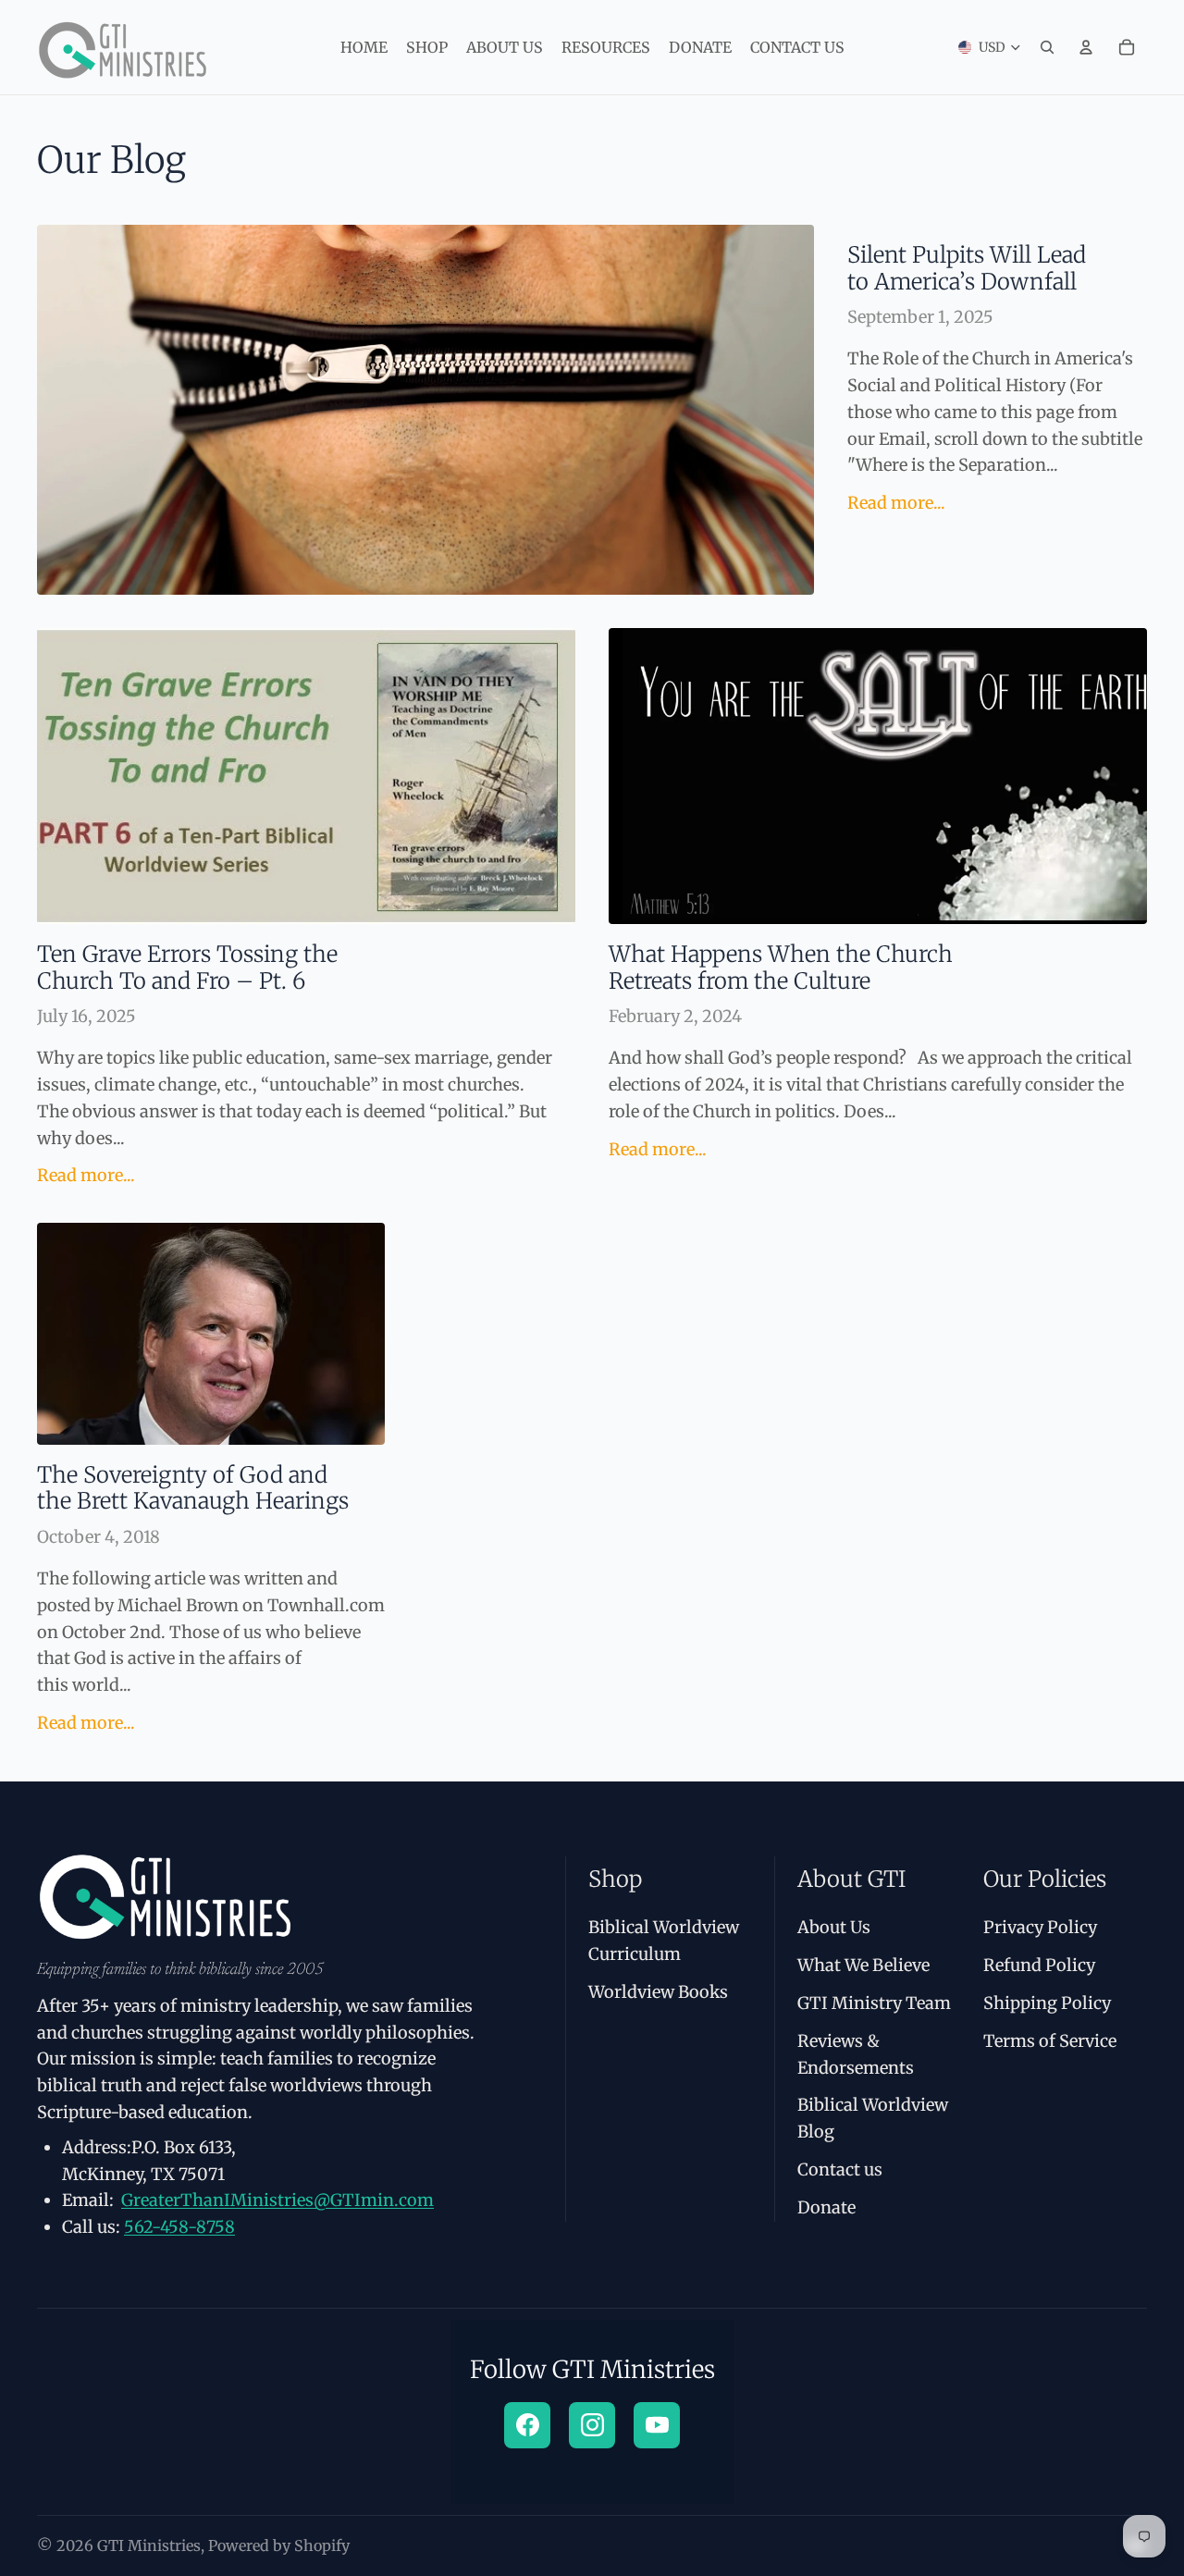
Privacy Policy (1040, 1927)
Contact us (840, 2169)
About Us (834, 1927)
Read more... (896, 503)
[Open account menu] (1086, 47)
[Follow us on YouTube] (657, 2425)
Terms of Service (1050, 2041)
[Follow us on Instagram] (592, 2425)
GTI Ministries (149, 2545)
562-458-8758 (179, 2227)
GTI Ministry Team (874, 2003)
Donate (826, 2207)
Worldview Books (658, 1992)
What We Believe (863, 1965)
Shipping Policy (1047, 2003)
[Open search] (1047, 47)
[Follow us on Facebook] (527, 2425)
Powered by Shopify (279, 2545)
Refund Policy (1039, 1965)
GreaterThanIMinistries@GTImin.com (277, 2200)
